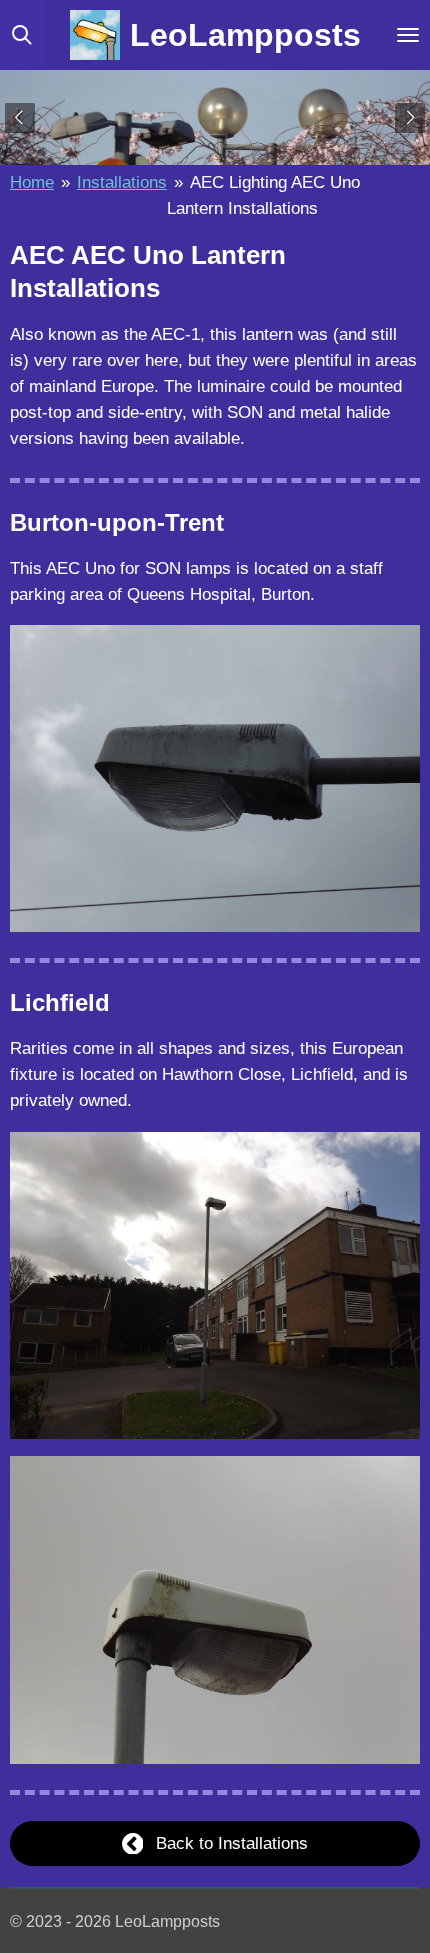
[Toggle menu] (408, 35)
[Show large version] (215, 779)
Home (32, 182)
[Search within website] (22, 35)
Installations (122, 182)
